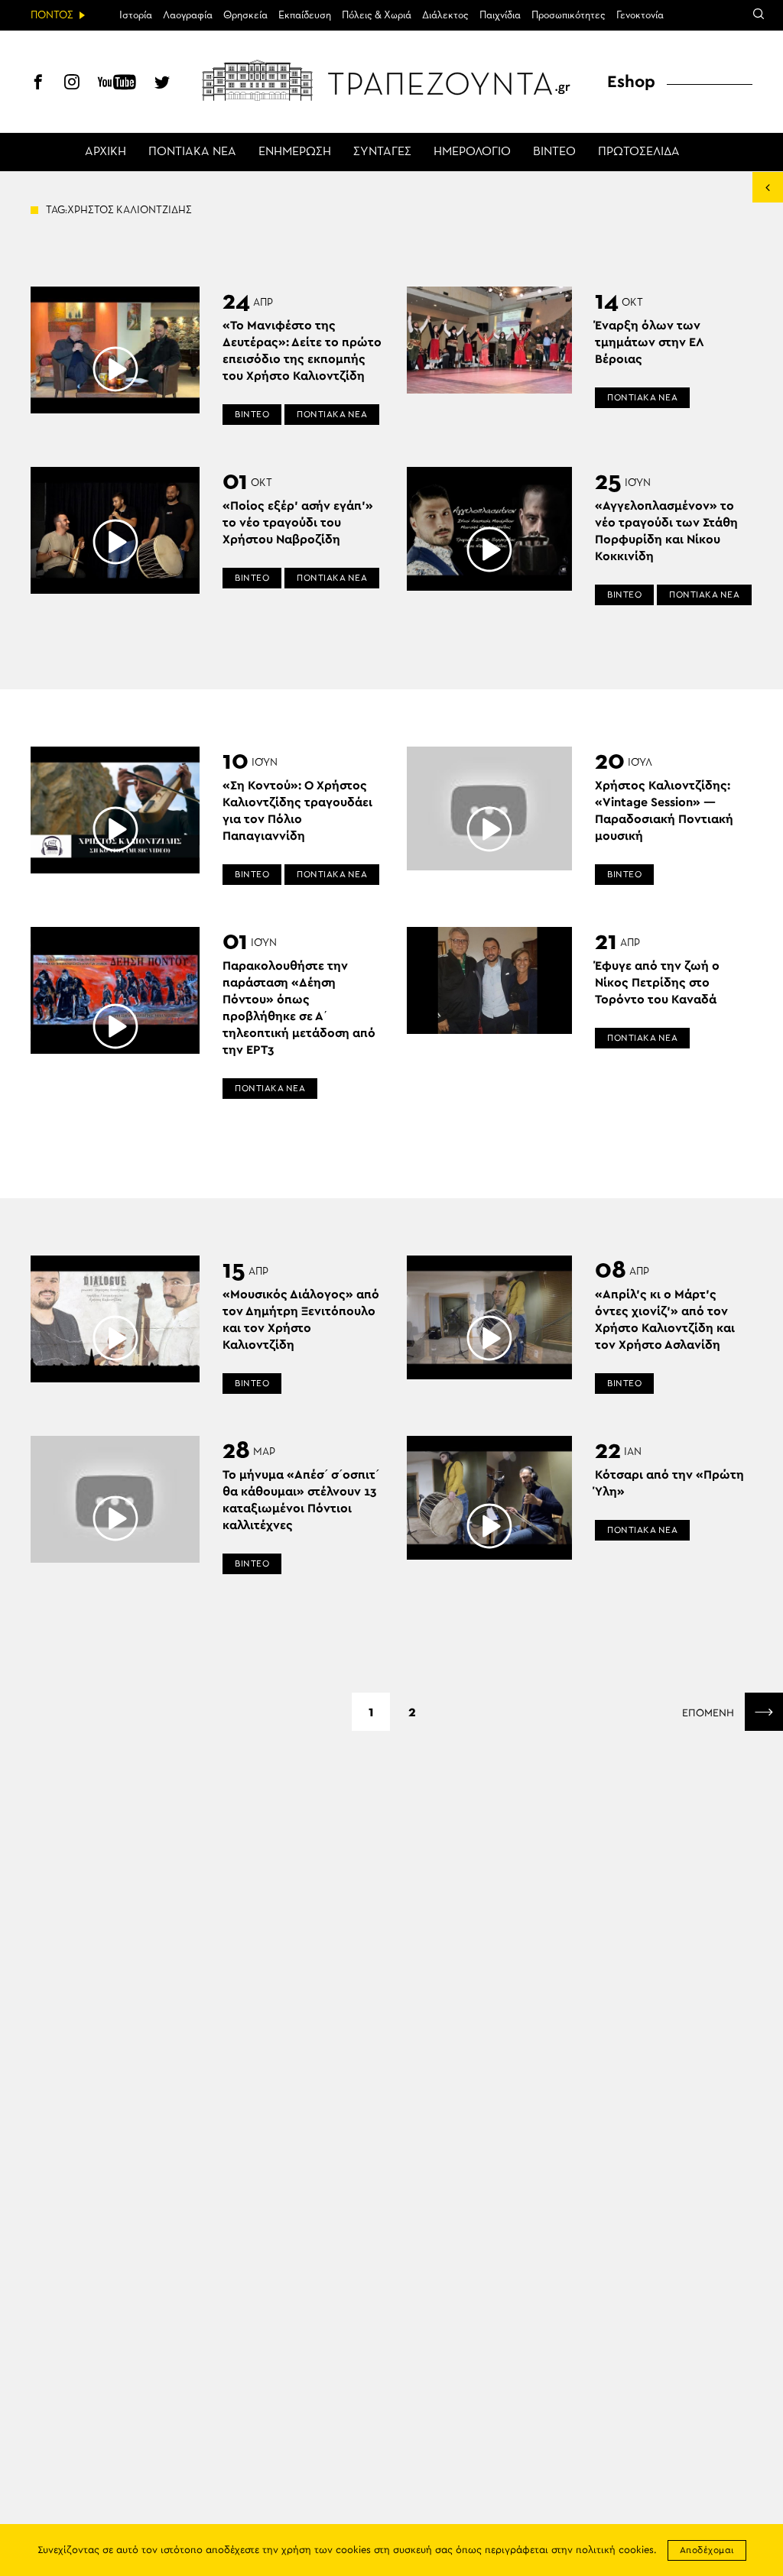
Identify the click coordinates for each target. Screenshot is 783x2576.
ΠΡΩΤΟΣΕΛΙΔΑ (639, 152)
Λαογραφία (188, 15)
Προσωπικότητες (569, 15)
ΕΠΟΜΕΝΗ (710, 1713)
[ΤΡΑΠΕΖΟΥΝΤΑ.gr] (391, 80)
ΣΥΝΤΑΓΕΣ (382, 152)
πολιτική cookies (615, 2550)
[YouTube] (117, 84)
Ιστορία (136, 15)
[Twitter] (162, 84)
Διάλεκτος (445, 15)
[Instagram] (72, 84)
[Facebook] (38, 84)
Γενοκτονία (640, 15)
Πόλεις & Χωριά (377, 15)
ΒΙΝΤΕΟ (554, 152)
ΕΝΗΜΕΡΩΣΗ (295, 152)
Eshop (631, 82)
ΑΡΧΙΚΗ (106, 152)
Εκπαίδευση (305, 15)
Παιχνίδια (500, 15)
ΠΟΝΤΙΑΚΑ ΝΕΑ (192, 152)
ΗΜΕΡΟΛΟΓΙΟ (472, 152)
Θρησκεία (245, 15)
